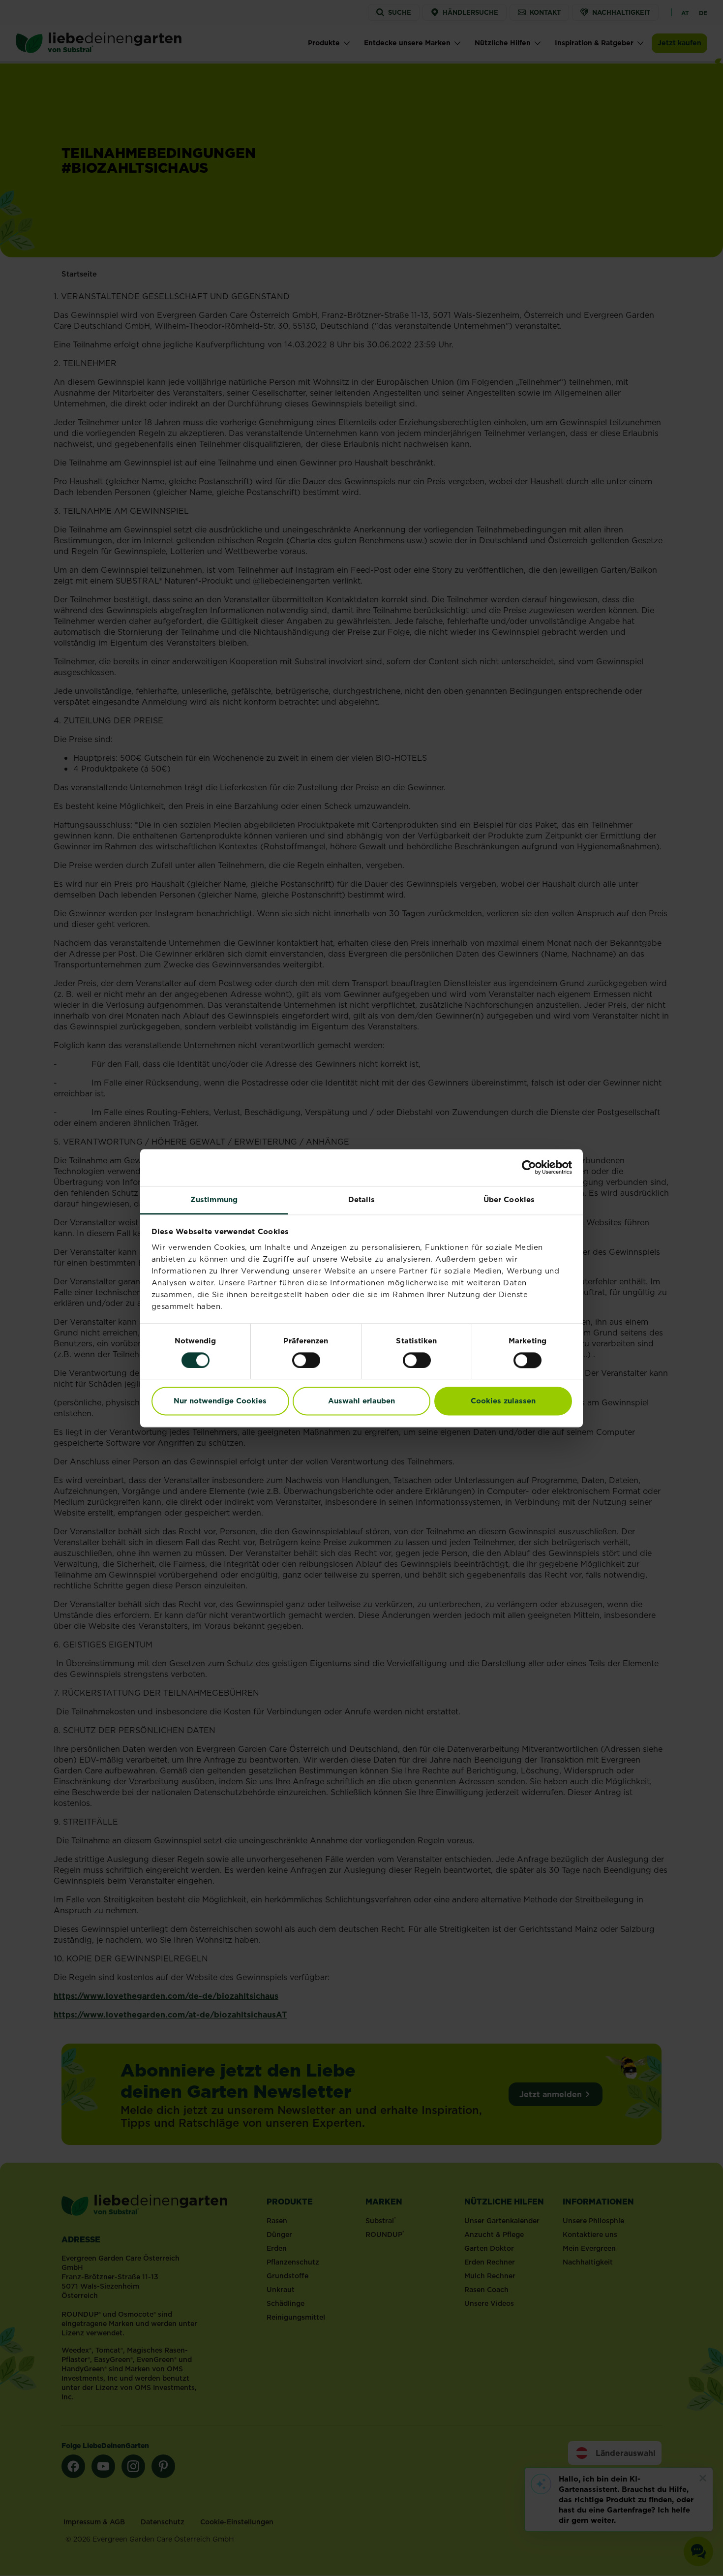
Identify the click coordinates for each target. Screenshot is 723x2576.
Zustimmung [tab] (214, 1199)
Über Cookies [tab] (509, 1199)
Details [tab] (362, 1199)
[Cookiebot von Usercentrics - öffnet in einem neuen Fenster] (529, 1167)
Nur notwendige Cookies (220, 1401)
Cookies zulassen (503, 1401)
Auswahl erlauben (361, 1401)
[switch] (306, 1360)
